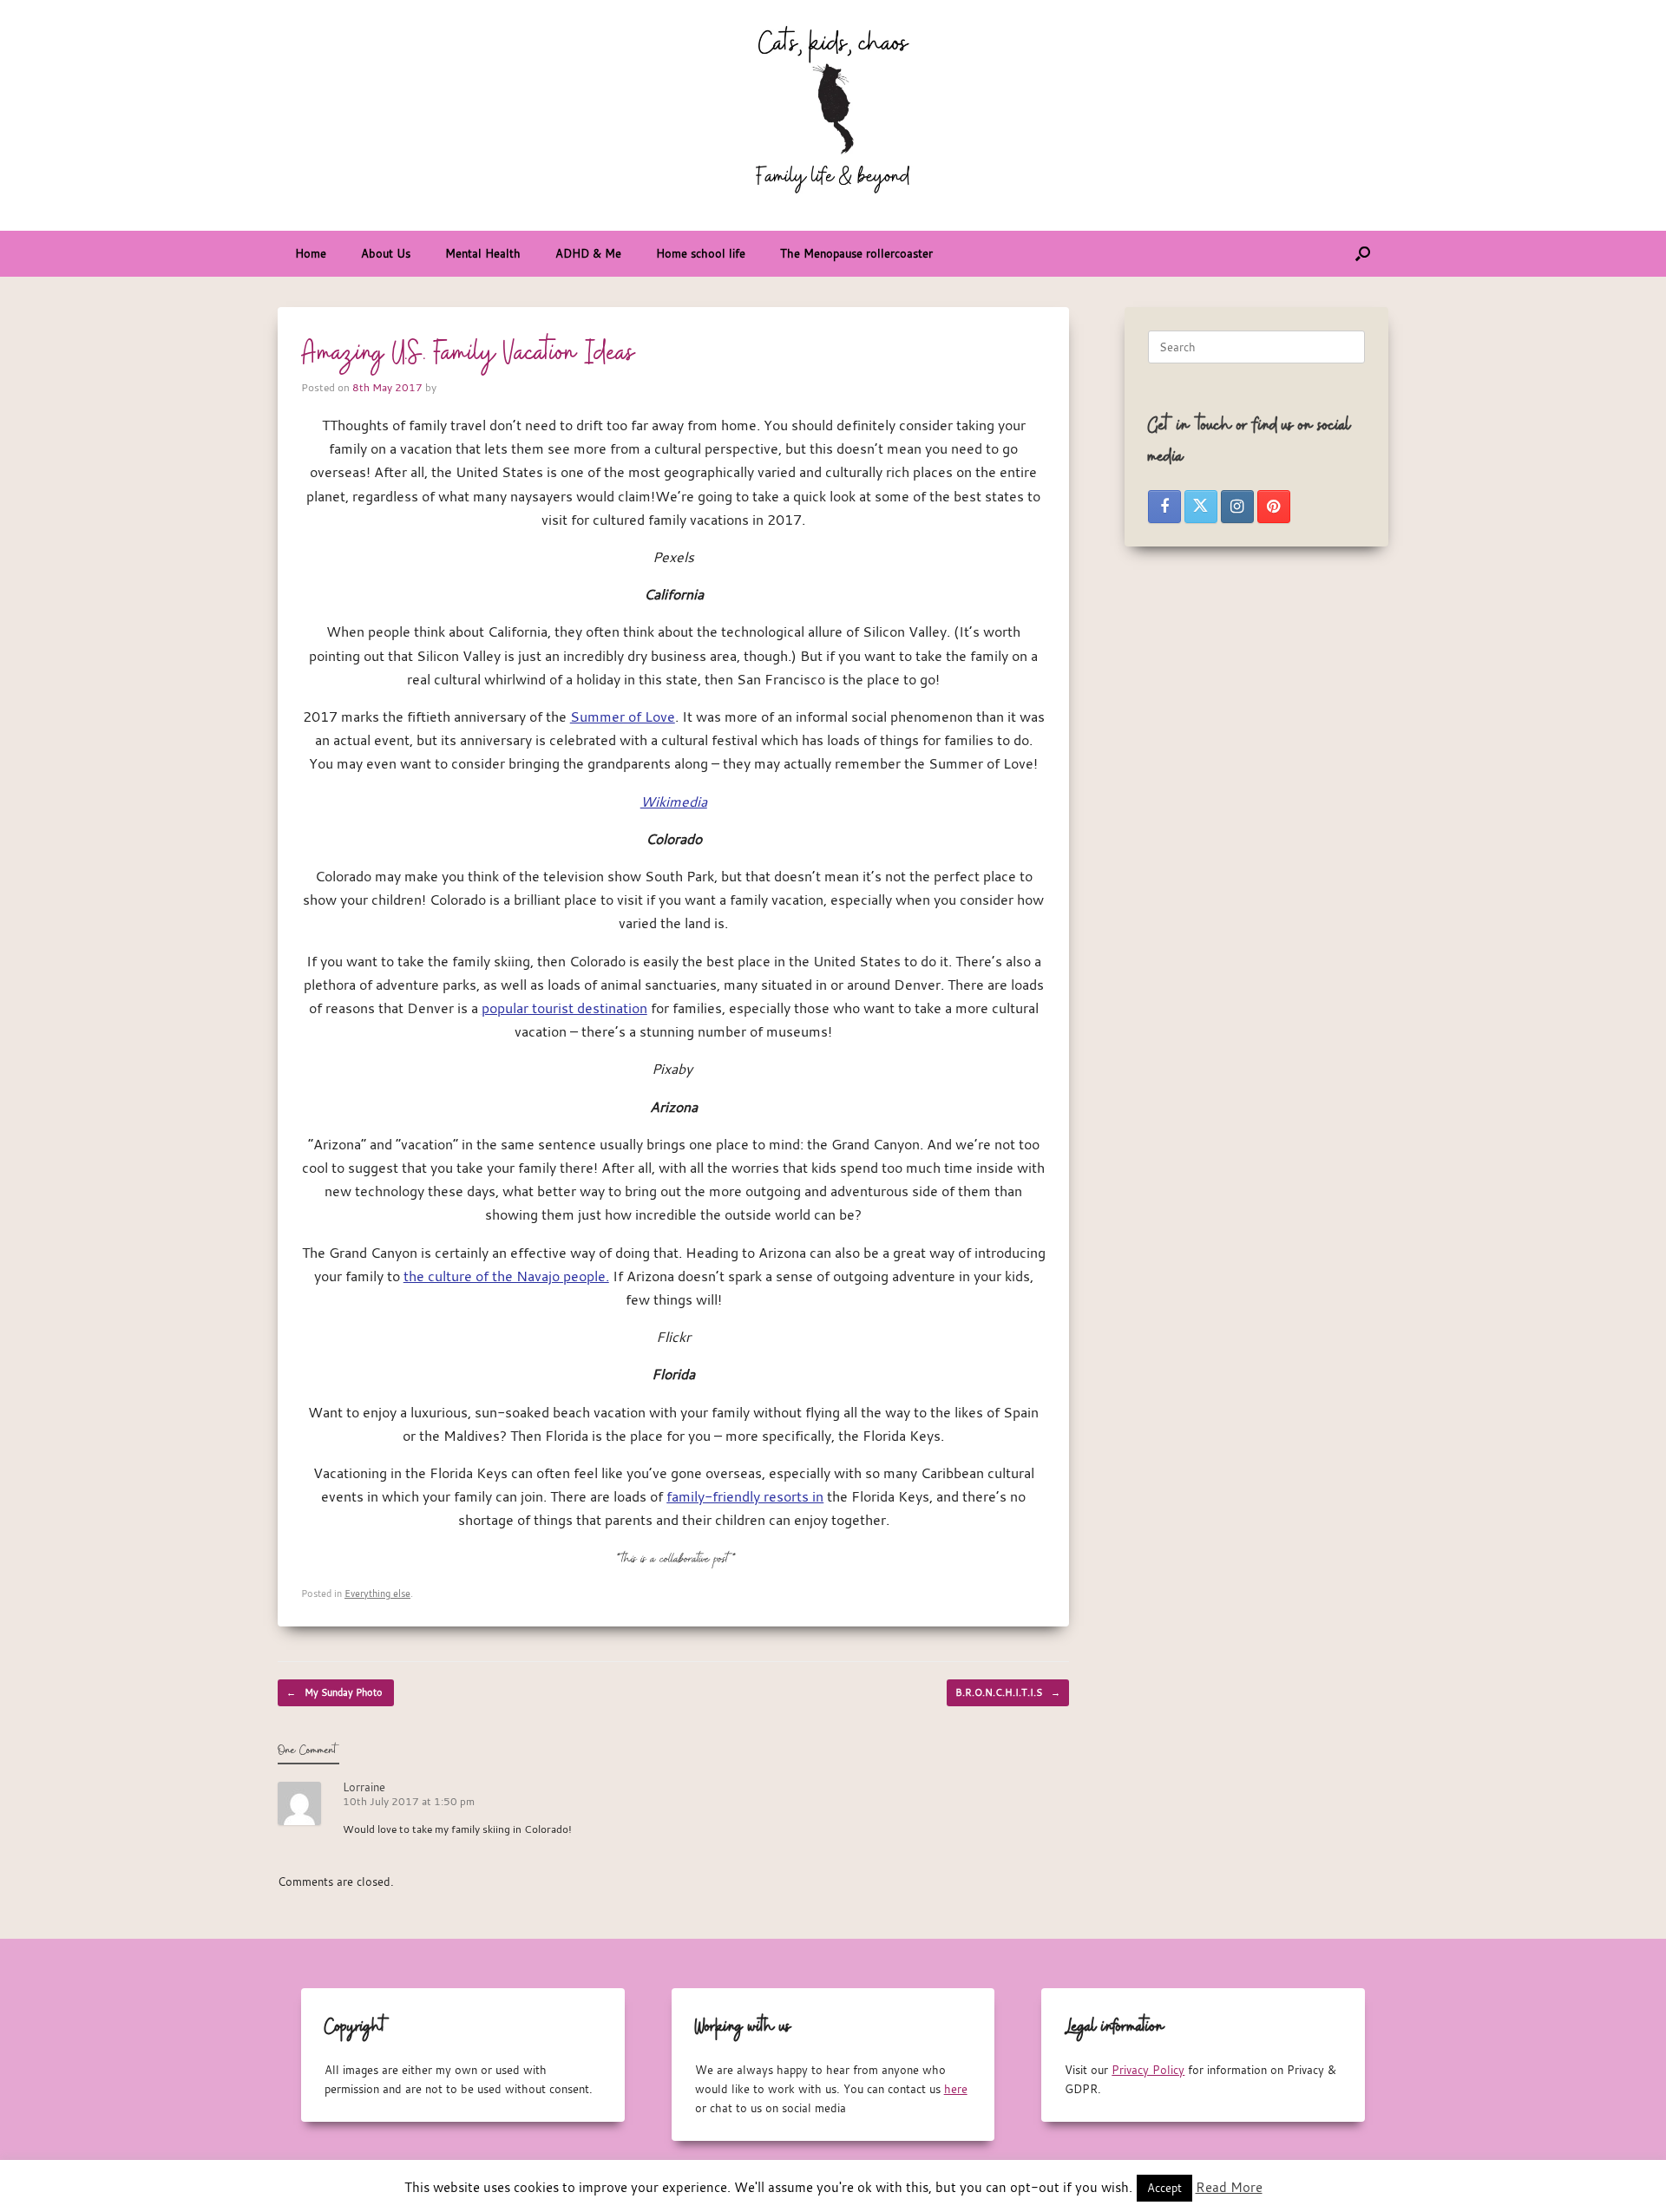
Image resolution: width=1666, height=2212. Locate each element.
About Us (386, 253)
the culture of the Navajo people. (506, 1276)
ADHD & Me (588, 253)
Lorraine (364, 1787)
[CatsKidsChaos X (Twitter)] (1201, 507)
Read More (1229, 2187)
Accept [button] (1164, 2188)
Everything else (377, 1593)
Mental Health (483, 253)
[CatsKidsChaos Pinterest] (1274, 507)
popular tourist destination (564, 1008)
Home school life (701, 253)
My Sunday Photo (336, 1692)
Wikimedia (674, 802)
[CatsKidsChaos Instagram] (1237, 507)
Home (311, 253)
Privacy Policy (1148, 2070)
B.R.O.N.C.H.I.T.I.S (1008, 1692)
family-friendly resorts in (745, 1496)
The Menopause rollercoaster (856, 253)
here (956, 2089)
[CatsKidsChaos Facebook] (1164, 507)
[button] (1363, 254)
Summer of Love (623, 717)
